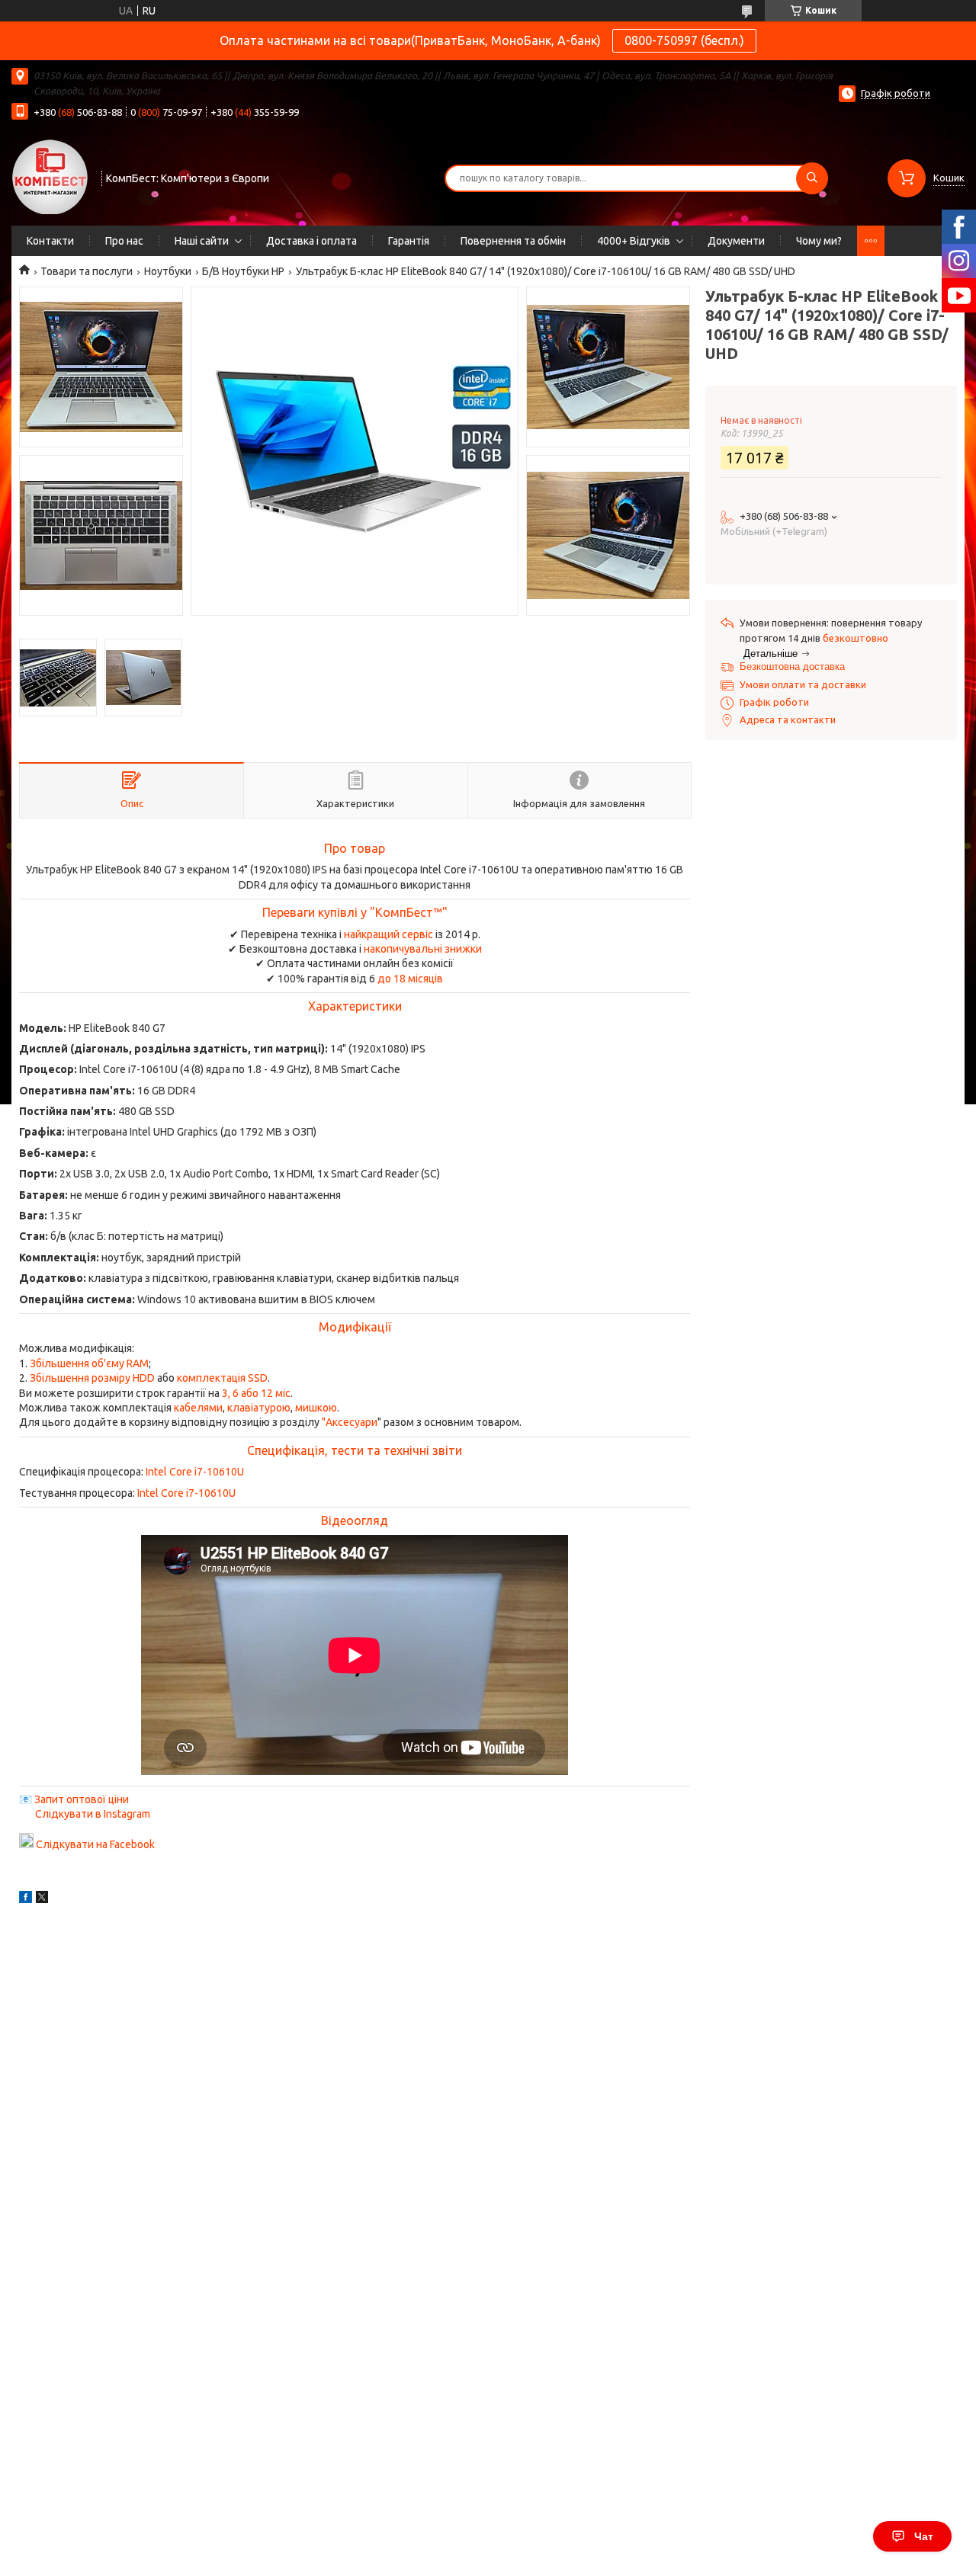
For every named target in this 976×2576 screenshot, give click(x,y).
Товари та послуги (87, 271)
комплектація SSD (222, 1378)
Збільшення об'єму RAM (89, 1363)
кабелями (198, 1408)
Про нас (124, 241)
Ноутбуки (168, 271)
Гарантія (409, 241)
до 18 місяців (410, 979)
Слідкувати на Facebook (95, 1844)
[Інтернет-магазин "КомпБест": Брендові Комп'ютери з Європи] (50, 176)
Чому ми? (819, 241)
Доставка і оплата (311, 241)
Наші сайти (202, 241)
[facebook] (26, 1899)
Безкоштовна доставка (792, 666)
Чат (924, 2536)
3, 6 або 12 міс (256, 1393)
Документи (736, 241)
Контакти (50, 241)
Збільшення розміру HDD (92, 1378)
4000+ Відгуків (634, 241)
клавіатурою (259, 1408)
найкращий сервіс (388, 934)
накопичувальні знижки (423, 949)
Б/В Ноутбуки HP (243, 271)
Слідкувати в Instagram (93, 1814)
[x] (42, 1899)
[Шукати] (812, 178)
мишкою (316, 1408)
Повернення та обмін (513, 241)
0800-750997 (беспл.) (684, 40)
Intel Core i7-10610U (195, 1472)
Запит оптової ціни (82, 1799)
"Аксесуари (350, 1422)
